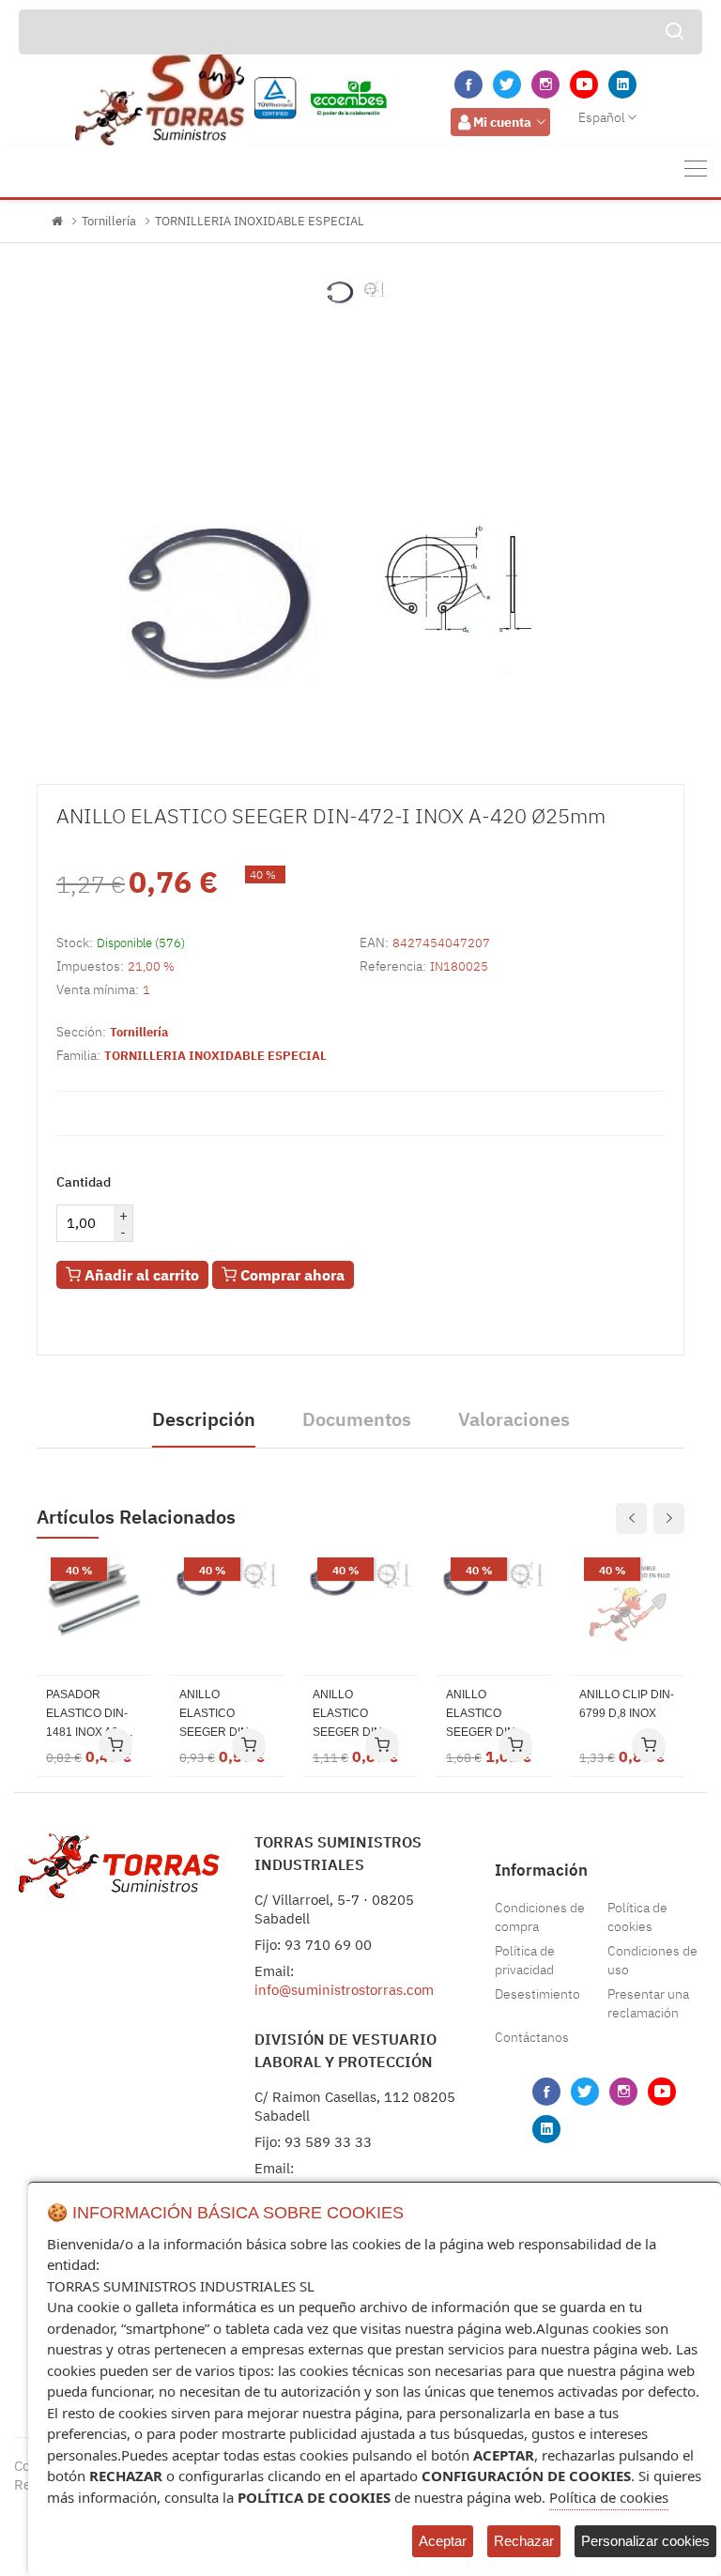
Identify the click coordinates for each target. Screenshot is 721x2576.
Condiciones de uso (652, 1960)
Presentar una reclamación (648, 2003)
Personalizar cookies (645, 2541)
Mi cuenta (502, 122)
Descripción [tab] (204, 1419)
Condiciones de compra (540, 1917)
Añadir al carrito (140, 1275)
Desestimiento (537, 1994)
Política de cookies (637, 1917)
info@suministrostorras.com (344, 1990)
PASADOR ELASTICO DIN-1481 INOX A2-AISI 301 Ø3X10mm (87, 1715)
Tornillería (109, 221)
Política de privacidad (525, 1960)
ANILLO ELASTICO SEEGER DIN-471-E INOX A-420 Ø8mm (226, 1715)
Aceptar (443, 2541)
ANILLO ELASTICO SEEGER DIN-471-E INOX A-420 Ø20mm (360, 1715)
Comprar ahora (291, 1275)
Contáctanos (532, 2037)
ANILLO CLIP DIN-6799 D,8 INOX (627, 1704)
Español (602, 117)
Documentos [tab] (357, 1419)
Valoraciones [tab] (514, 1419)
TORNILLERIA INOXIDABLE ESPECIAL (260, 221)
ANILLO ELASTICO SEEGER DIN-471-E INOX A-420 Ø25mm (493, 1715)
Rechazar (524, 2541)
